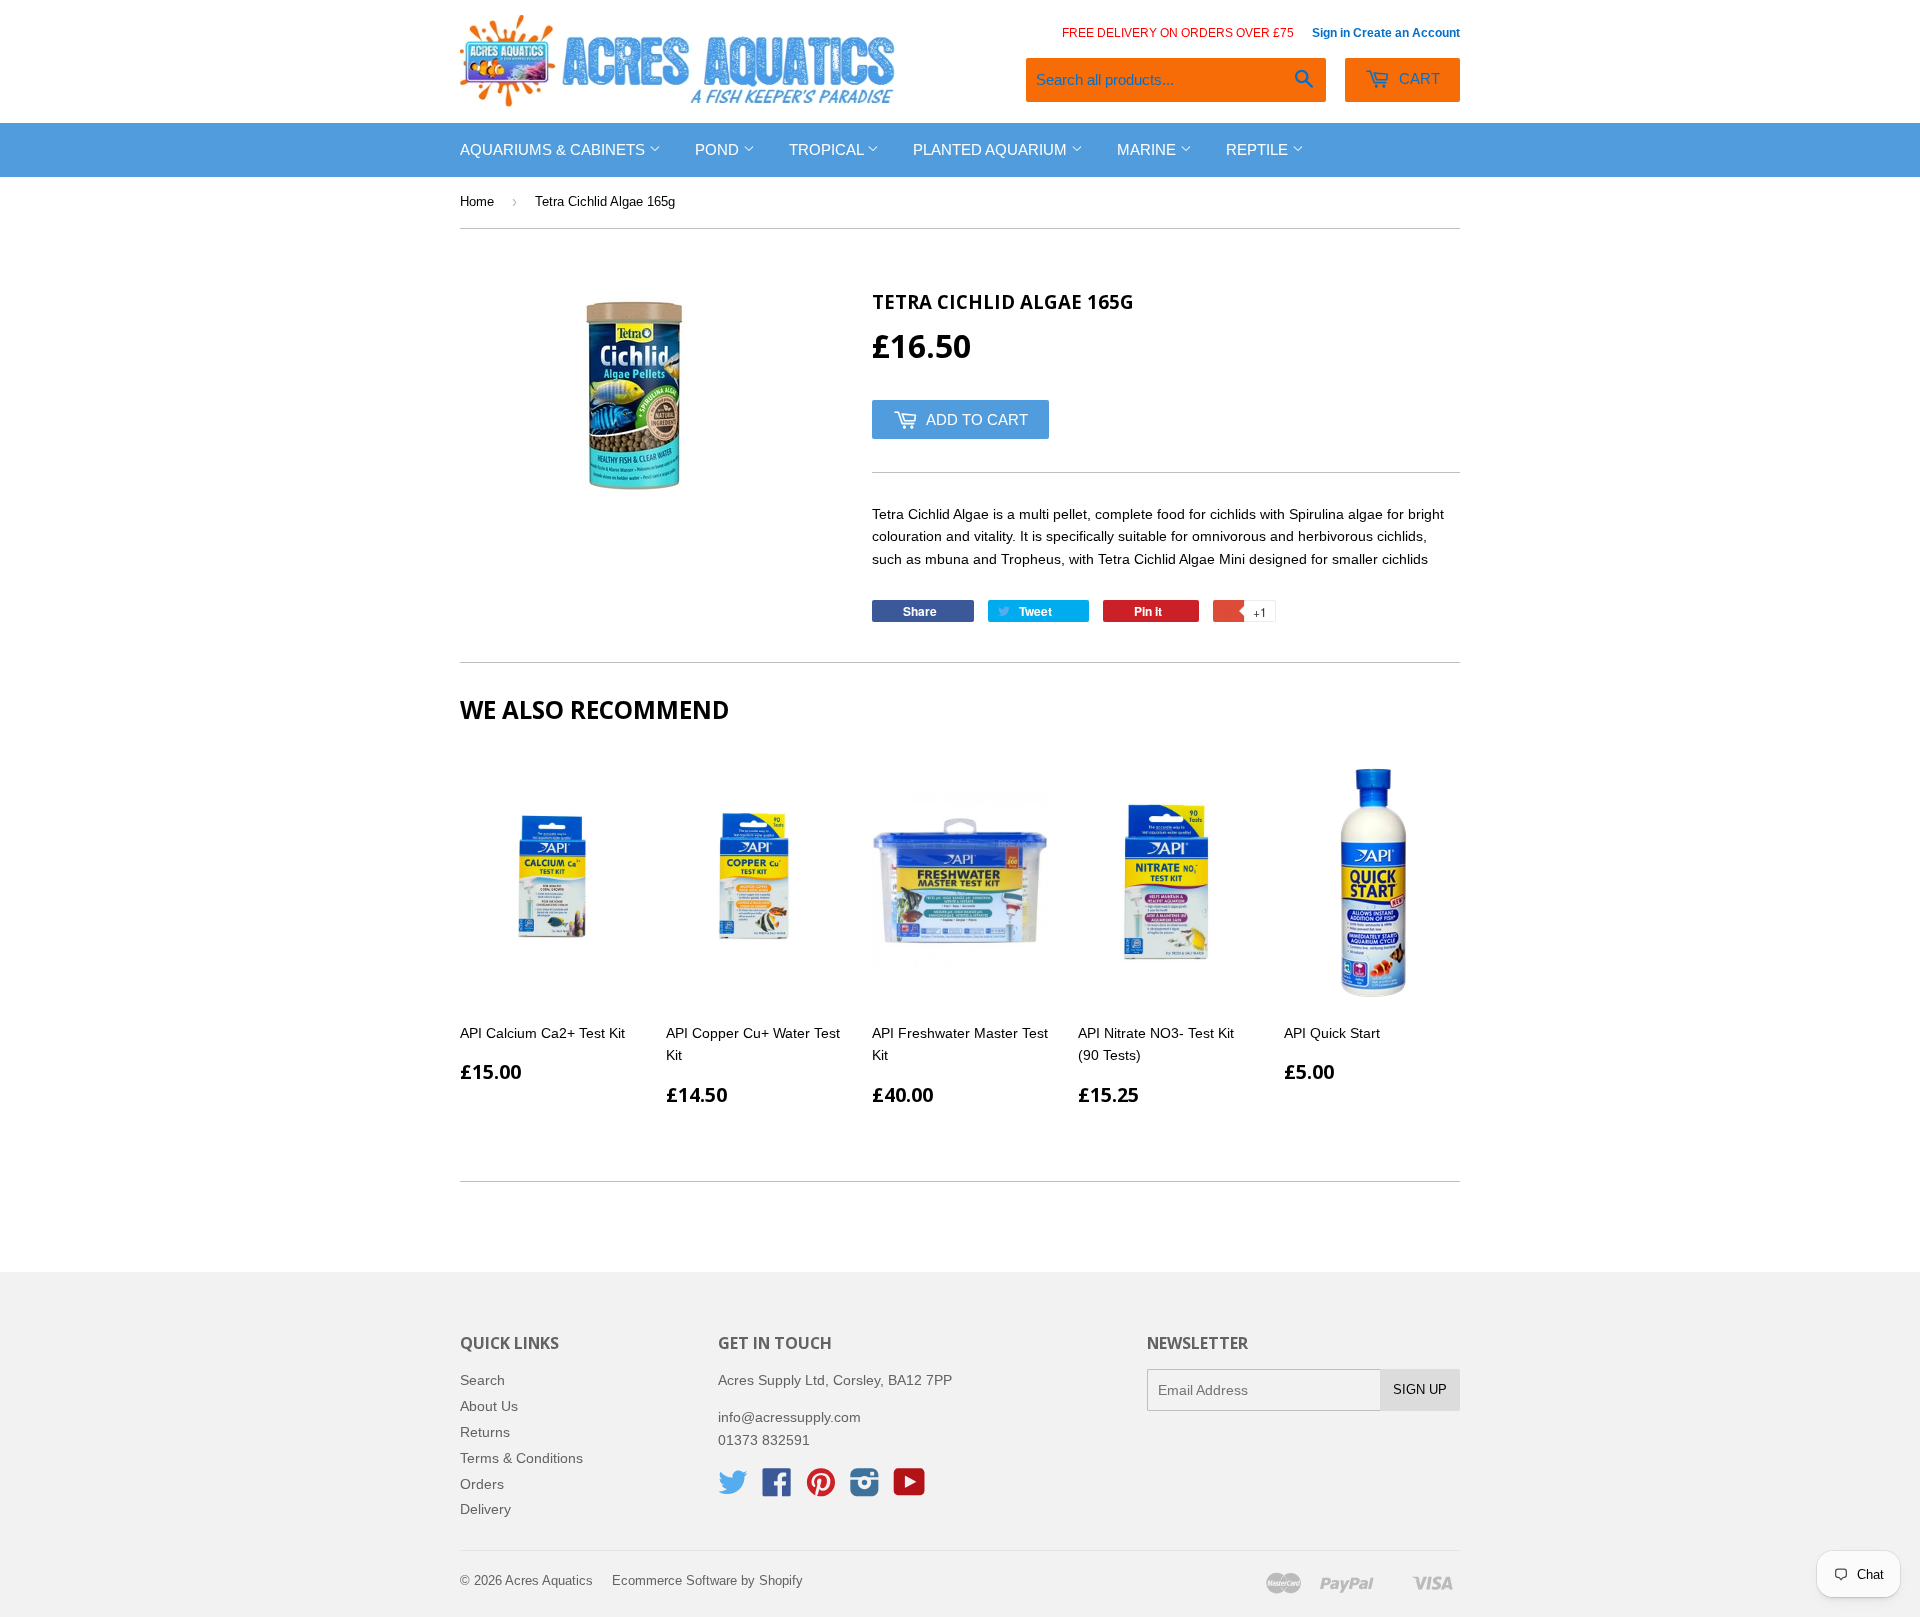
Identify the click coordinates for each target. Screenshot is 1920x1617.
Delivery (485, 1509)
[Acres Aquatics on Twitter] (733, 1489)
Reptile (1259, 149)
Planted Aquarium (992, 149)
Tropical (828, 149)
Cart (1417, 78)
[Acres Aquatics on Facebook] (777, 1489)
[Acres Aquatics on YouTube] (909, 1489)
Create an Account (1406, 33)
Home (477, 201)
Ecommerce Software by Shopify (707, 1580)
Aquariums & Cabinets (554, 149)
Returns (485, 1432)
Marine (1148, 149)
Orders (482, 1484)
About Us (489, 1406)
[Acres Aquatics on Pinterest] (821, 1489)
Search (482, 1380)
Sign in (1331, 33)
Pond (719, 149)
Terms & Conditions (521, 1458)
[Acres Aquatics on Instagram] (865, 1489)
